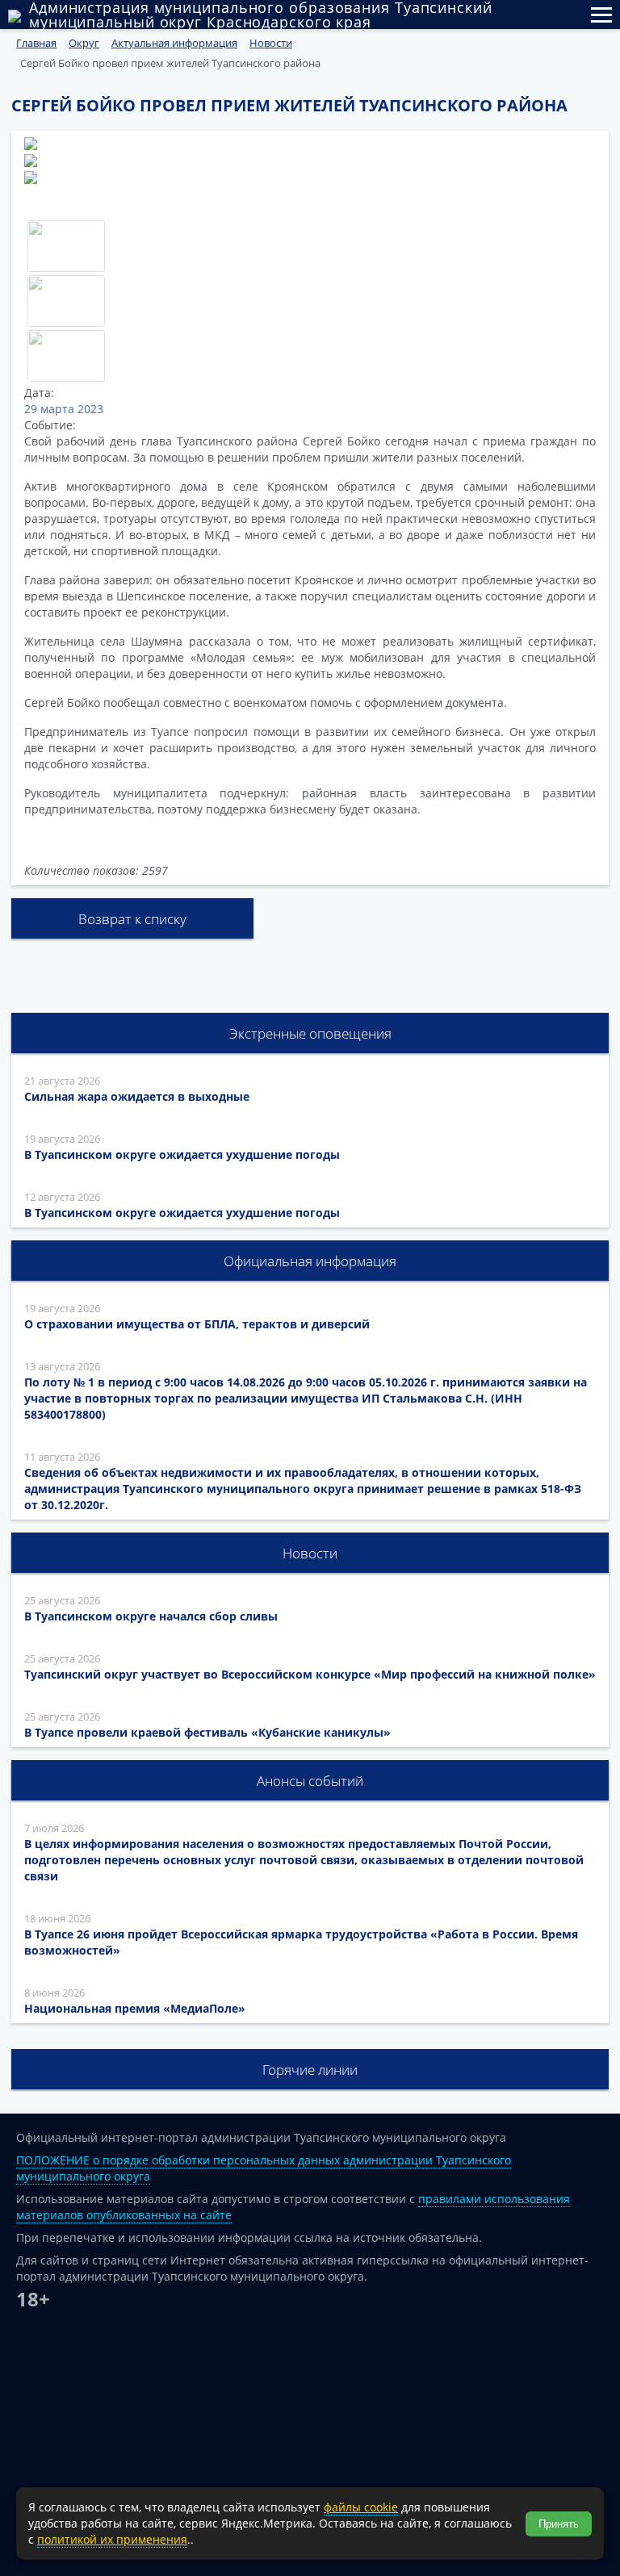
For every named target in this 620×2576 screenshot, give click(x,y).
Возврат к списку (132, 919)
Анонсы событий (310, 1781)
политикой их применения (112, 2539)
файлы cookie (361, 2507)
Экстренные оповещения (310, 1033)
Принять (559, 2524)
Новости (310, 1553)
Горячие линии (310, 2070)
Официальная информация (310, 1261)
